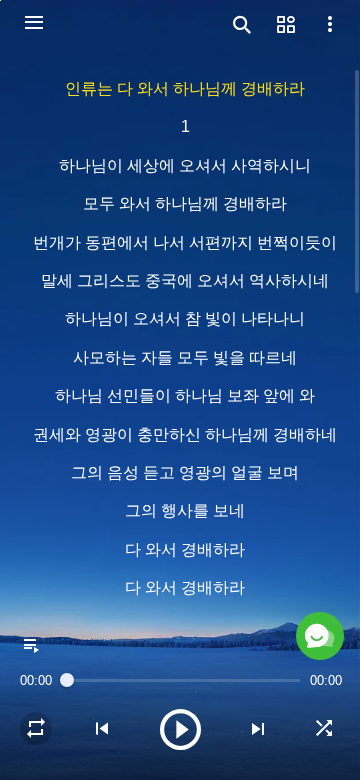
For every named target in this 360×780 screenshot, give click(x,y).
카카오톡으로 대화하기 (177, 743)
